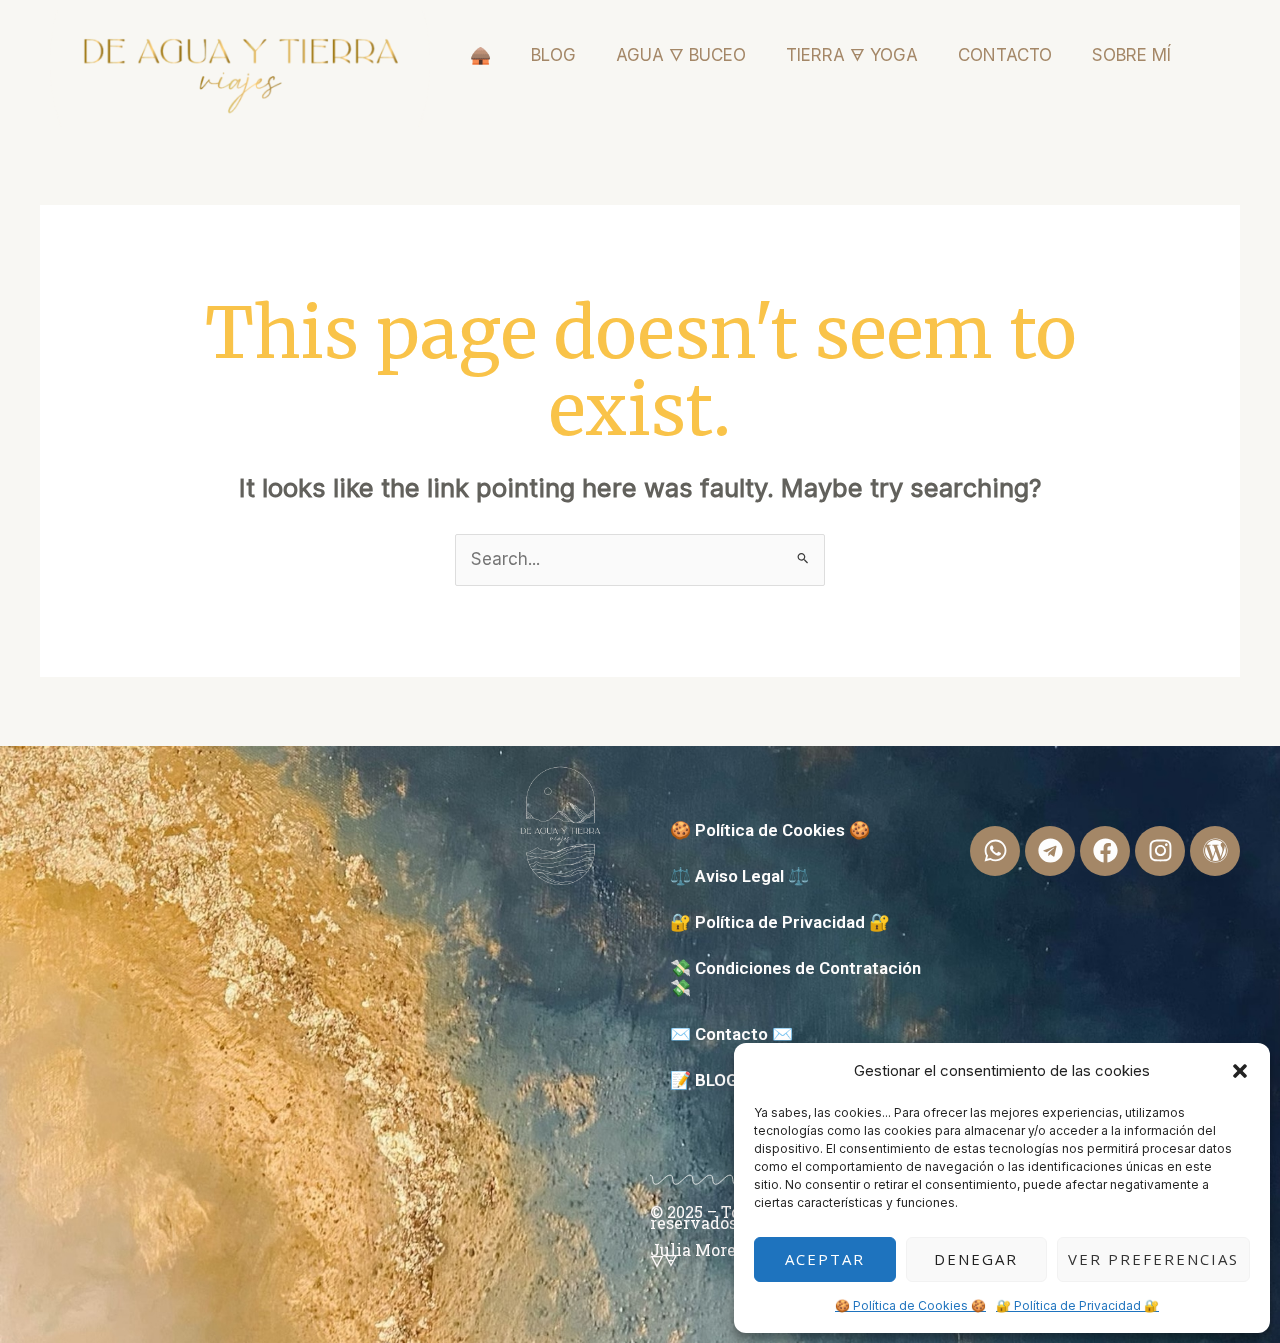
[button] (1240, 1071)
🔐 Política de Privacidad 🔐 (1077, 1305)
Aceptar (825, 1259)
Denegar (976, 1259)
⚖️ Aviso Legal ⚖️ (739, 876)
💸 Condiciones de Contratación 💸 (795, 978)
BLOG (553, 55)
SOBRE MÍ (1131, 55)
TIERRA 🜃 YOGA (852, 55)
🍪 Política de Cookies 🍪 (910, 1305)
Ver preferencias (1153, 1259)
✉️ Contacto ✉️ (731, 1034)
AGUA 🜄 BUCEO (681, 55)
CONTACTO (1005, 55)
